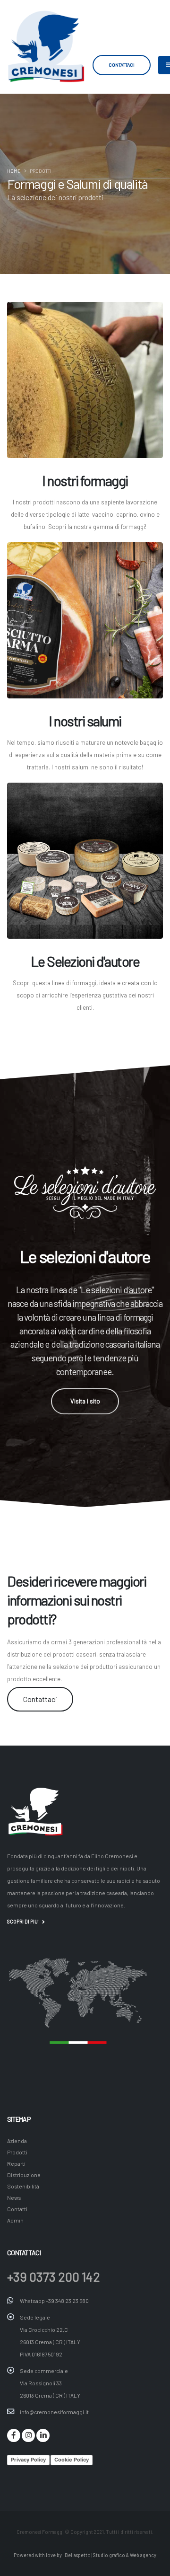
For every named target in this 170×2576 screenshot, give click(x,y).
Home (14, 171)
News (14, 2197)
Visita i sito (85, 1401)
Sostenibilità (23, 2186)
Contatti (17, 2209)
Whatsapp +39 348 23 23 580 (54, 2301)
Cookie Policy (72, 2460)
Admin (15, 2220)
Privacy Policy (28, 2460)
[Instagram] (28, 2435)
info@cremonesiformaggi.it (54, 2412)
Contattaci (122, 65)
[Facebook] (14, 2435)
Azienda (17, 2141)
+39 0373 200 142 (54, 2276)
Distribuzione (24, 2175)
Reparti (16, 2163)
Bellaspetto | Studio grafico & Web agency (110, 2555)
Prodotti (17, 2152)
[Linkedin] (43, 2435)
